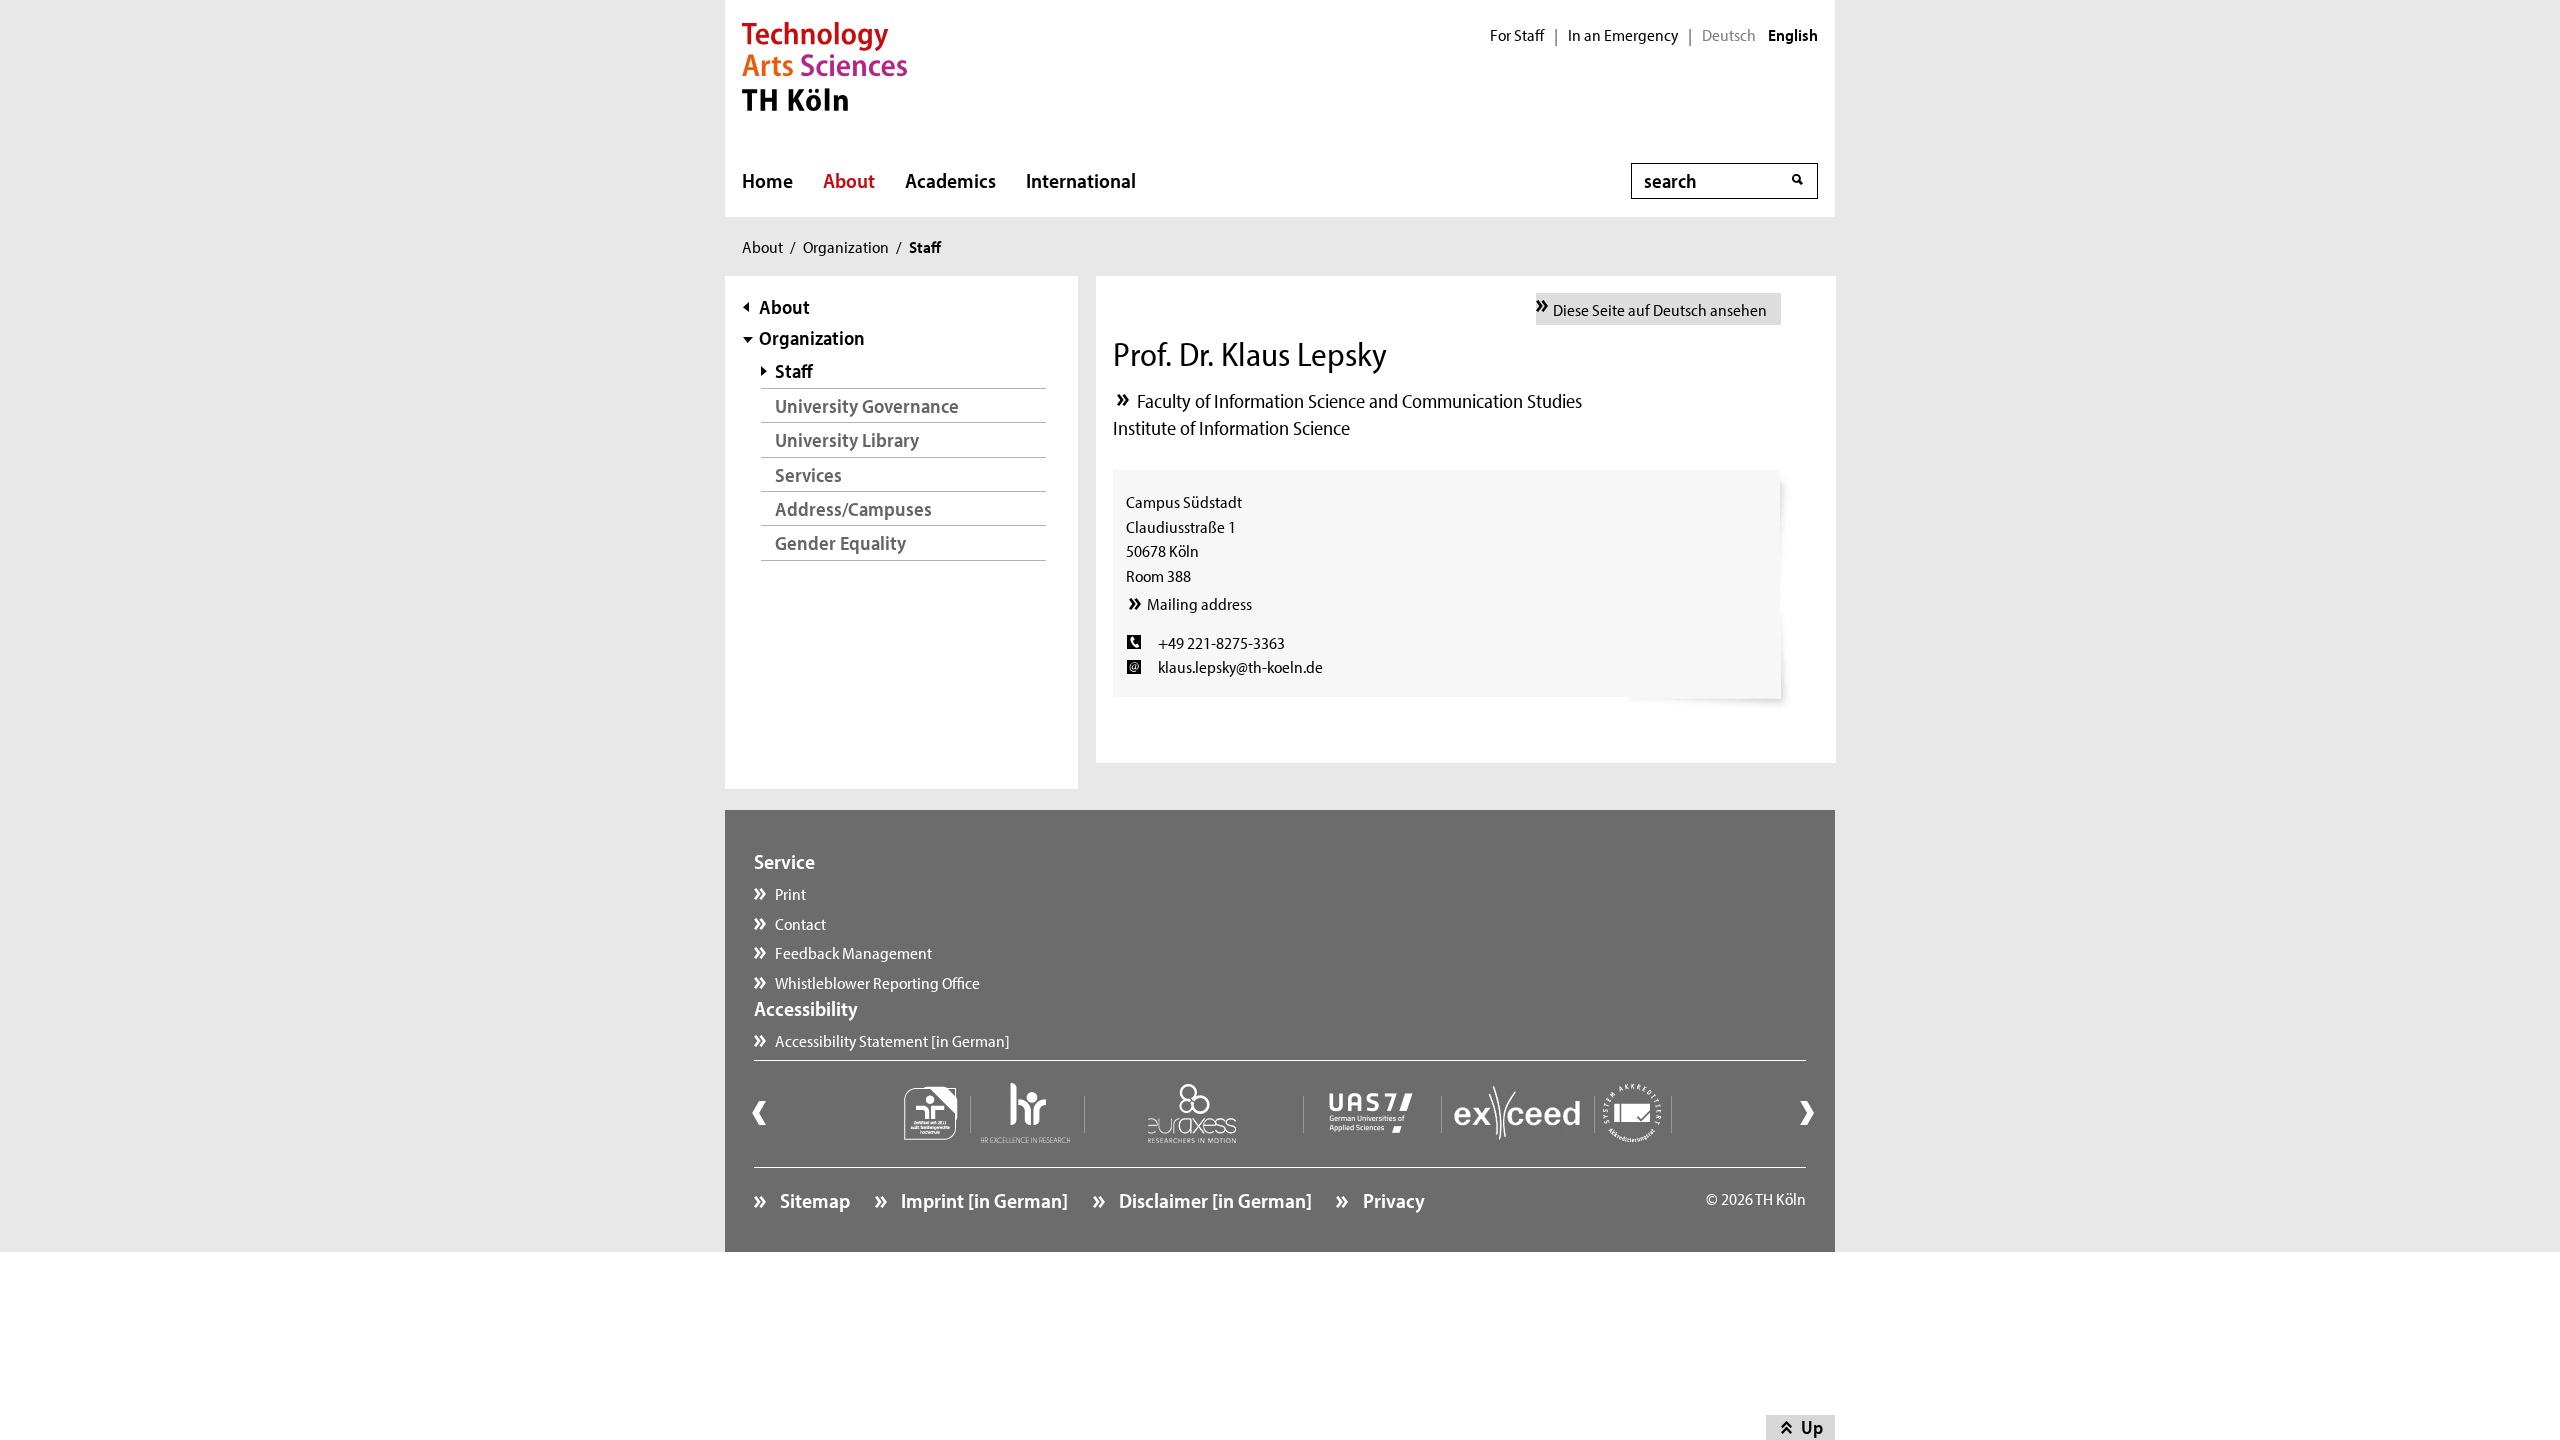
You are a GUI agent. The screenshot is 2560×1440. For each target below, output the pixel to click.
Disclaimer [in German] (1213, 1200)
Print (790, 893)
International (1081, 180)
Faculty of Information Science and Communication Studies (1359, 400)
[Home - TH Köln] (824, 64)
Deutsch (1729, 35)
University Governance (867, 405)
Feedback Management (853, 952)
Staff (794, 370)
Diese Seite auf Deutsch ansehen (1660, 309)
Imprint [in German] (982, 1200)
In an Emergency (1623, 35)
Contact (800, 923)
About (849, 180)
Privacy (1391, 1200)
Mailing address (1199, 603)
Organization (846, 246)
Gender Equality (840, 542)
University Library (847, 439)
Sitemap (813, 1200)
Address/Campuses (853, 508)
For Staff (1517, 35)
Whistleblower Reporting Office (877, 982)
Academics (950, 180)
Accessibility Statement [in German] (892, 1040)
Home (767, 180)
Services (808, 474)
